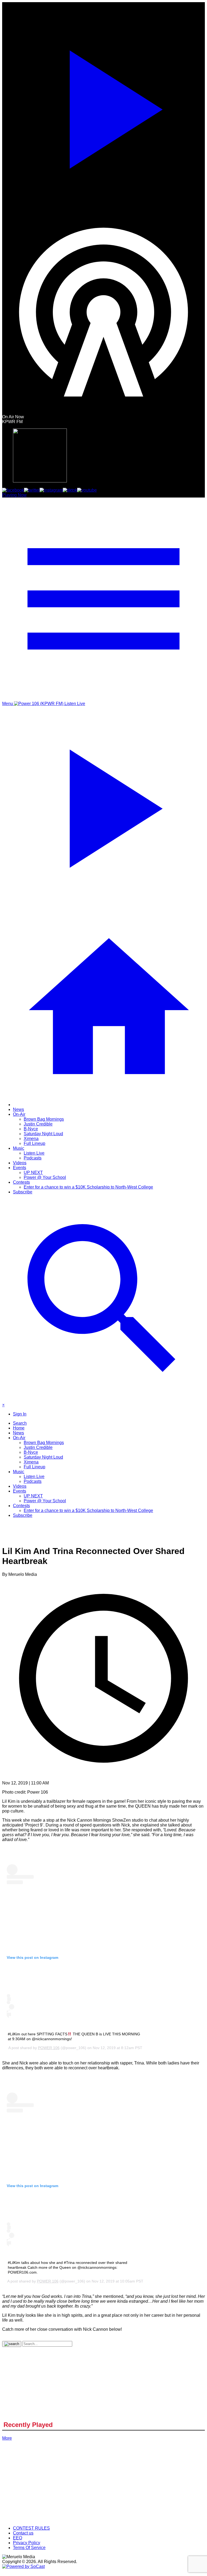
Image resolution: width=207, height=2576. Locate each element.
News (18, 1109)
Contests (21, 1182)
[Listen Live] (103, 106)
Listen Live (34, 1153)
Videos (20, 1163)
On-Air (19, 1114)
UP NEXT (33, 1173)
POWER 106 (49, 2048)
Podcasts (33, 1158)
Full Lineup (34, 1143)
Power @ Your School (45, 1177)
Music (19, 1148)
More (7, 2438)
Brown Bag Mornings (44, 1119)
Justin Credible (38, 1124)
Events (20, 1168)
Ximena (31, 1139)
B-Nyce (31, 1129)
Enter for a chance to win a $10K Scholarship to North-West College (88, 1187)
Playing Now (14, 495)
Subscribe (23, 1192)
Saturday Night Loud (43, 1134)
